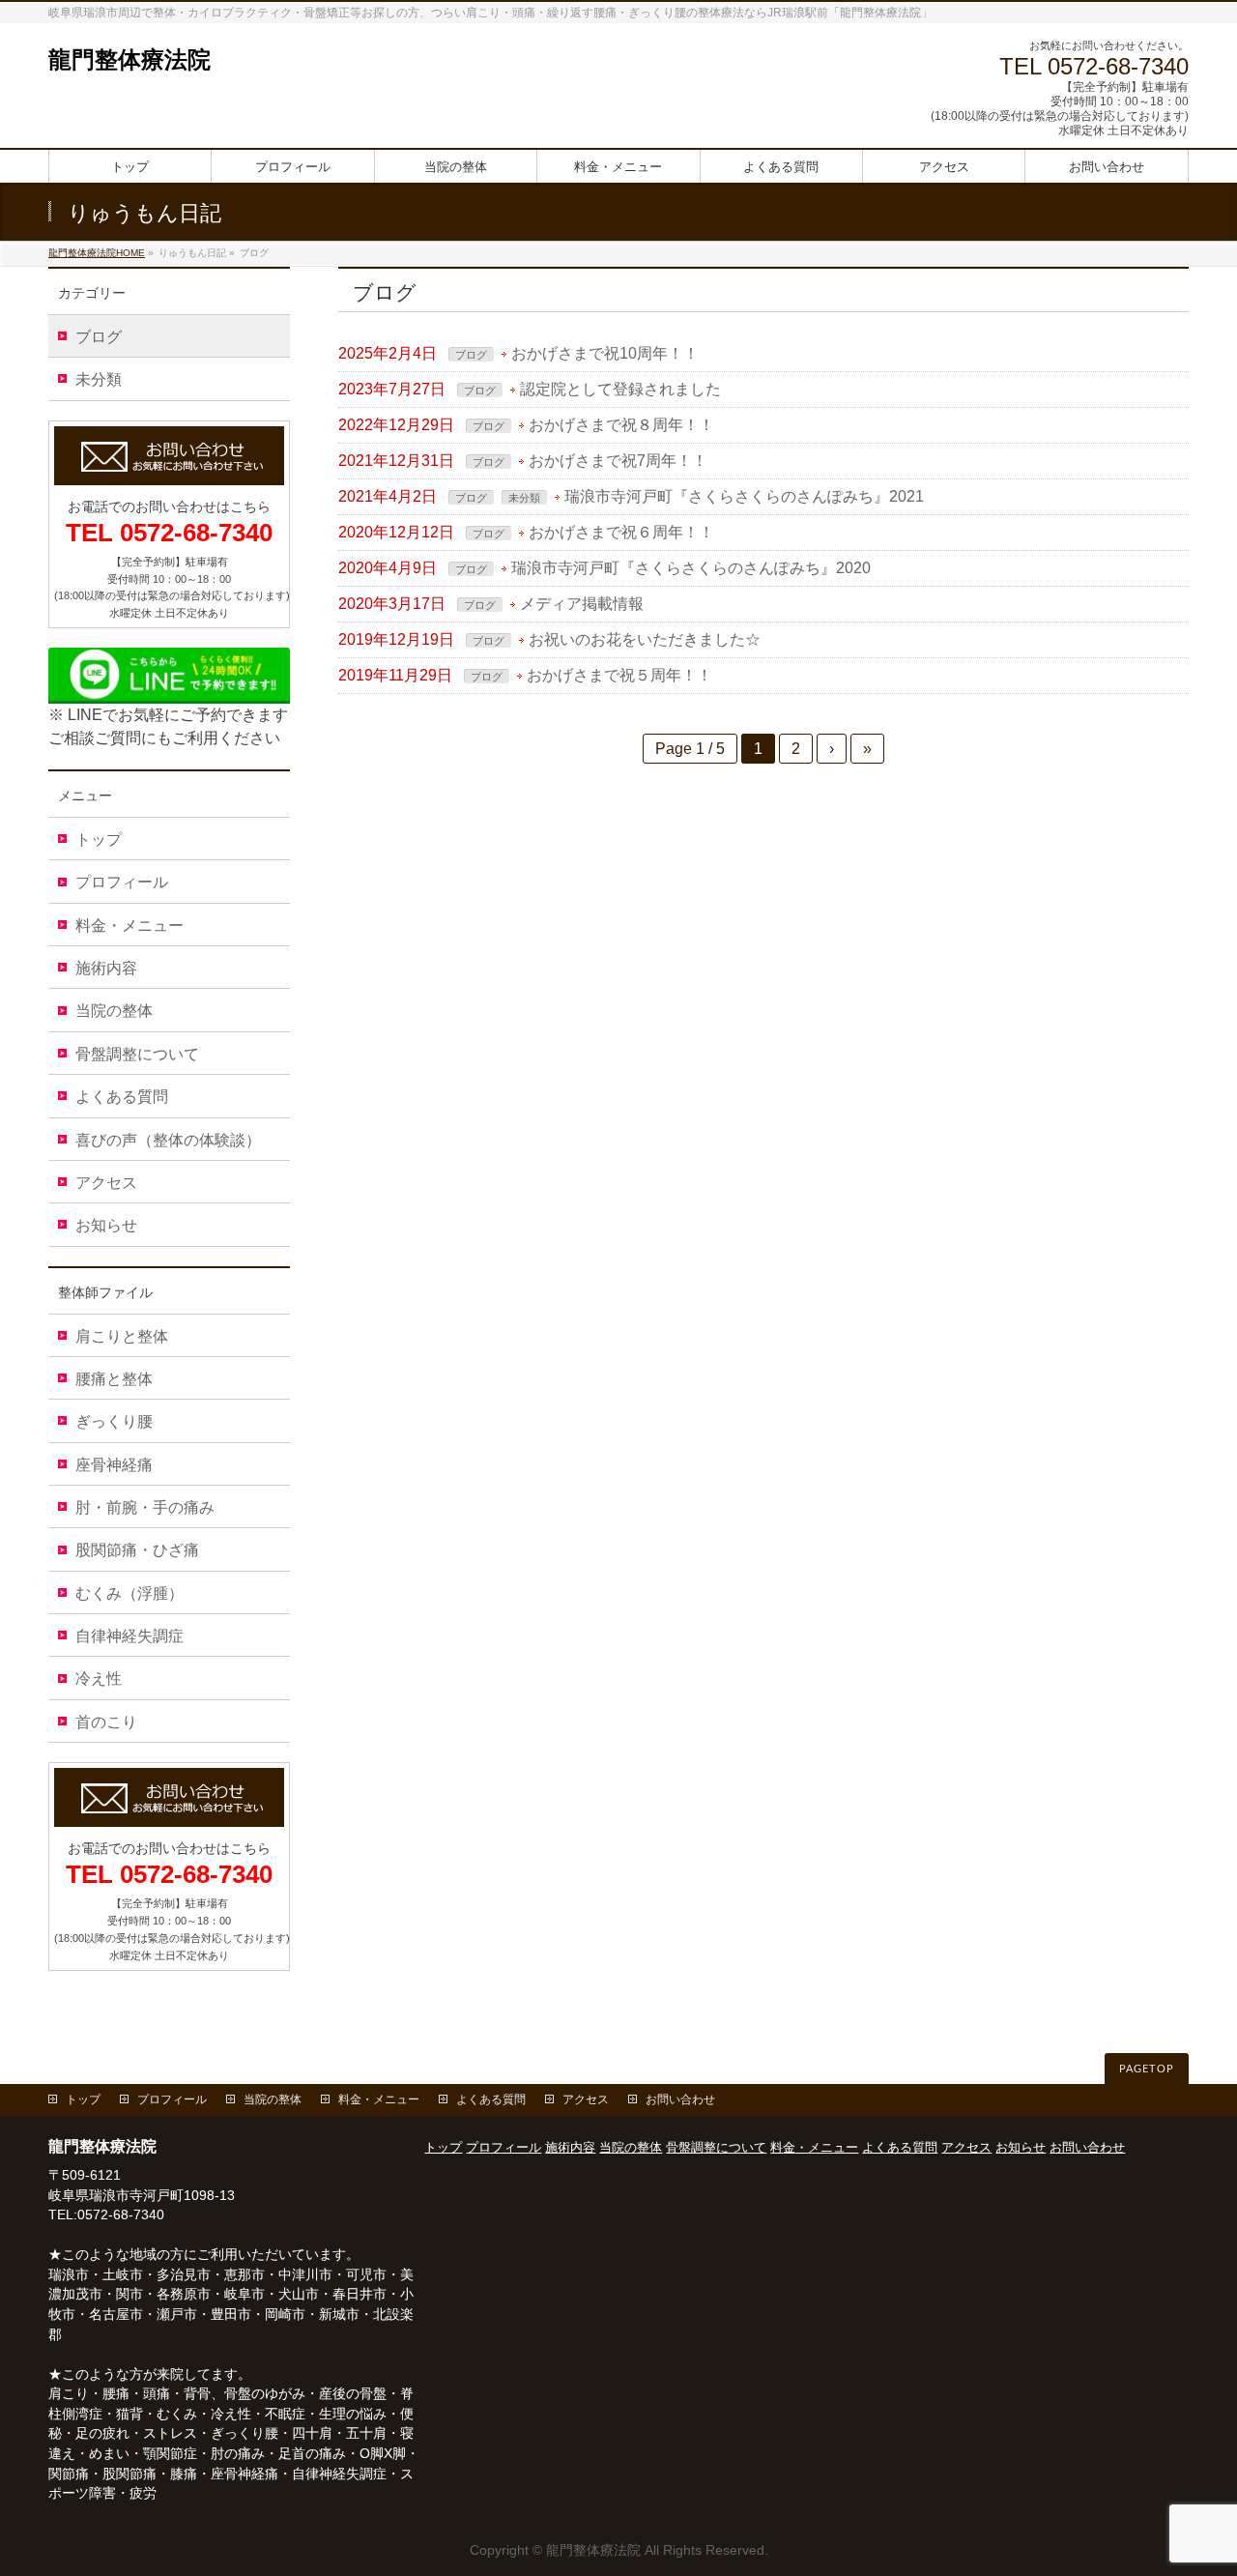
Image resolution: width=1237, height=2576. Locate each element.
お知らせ (106, 1225)
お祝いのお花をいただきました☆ (645, 639)
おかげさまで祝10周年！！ (605, 353)
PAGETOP (1147, 2069)
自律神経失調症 (129, 1636)
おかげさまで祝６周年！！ (621, 532)
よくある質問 (122, 1097)
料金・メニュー (129, 926)
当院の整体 (114, 1011)
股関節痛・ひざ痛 (137, 1550)
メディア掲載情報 (582, 604)
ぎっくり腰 (114, 1421)
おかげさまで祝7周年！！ (618, 461)
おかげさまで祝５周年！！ (619, 675)
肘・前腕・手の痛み (145, 1507)
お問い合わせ (680, 2099)
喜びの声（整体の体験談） (168, 1140)
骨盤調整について (137, 1054)
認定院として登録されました (620, 389)
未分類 (524, 498)
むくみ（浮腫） (129, 1593)
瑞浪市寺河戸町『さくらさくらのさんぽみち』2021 (744, 496)
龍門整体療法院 (129, 59)
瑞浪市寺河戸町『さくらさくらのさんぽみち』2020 (691, 568)
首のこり (106, 1722)
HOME (97, 253)
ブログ (471, 355)
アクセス (106, 1183)
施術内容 (106, 968)
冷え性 (99, 1679)
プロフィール (122, 882)
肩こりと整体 (122, 1336)
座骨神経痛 (114, 1465)
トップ (99, 839)
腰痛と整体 (114, 1379)
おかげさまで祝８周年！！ (621, 425)
